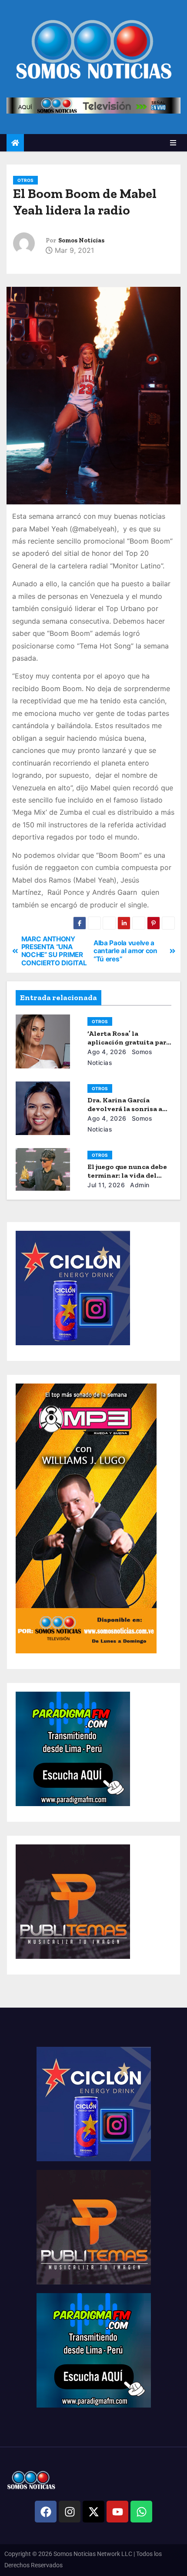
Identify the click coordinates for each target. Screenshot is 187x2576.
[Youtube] (117, 2512)
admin (139, 1185)
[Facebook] (46, 2512)
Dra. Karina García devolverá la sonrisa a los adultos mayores (125, 1109)
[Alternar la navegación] (173, 143)
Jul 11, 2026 (106, 1185)
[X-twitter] (93, 2512)
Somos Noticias (81, 240)
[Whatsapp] (141, 2512)
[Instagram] (70, 2512)
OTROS (25, 180)
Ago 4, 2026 (107, 1052)
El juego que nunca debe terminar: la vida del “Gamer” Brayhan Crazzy (129, 1175)
